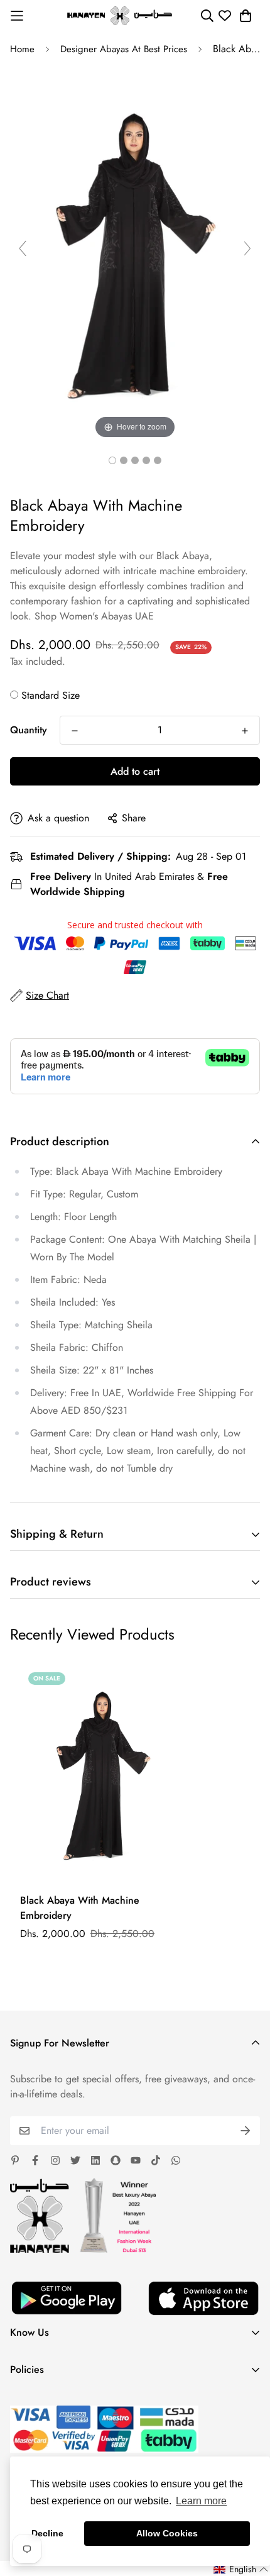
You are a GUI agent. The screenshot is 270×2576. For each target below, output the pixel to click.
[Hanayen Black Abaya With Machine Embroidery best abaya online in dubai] (112, 460)
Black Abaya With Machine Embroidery (80, 1908)
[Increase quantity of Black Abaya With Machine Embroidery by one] (245, 731)
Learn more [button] (201, 2501)
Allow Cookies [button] (167, 2533)
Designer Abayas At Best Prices (124, 49)
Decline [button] (47, 2533)
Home (22, 49)
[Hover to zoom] (135, 253)
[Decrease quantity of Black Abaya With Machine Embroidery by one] (75, 731)
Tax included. (38, 661)
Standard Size (51, 695)
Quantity (29, 730)
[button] (241, 2569)
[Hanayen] (120, 16)
